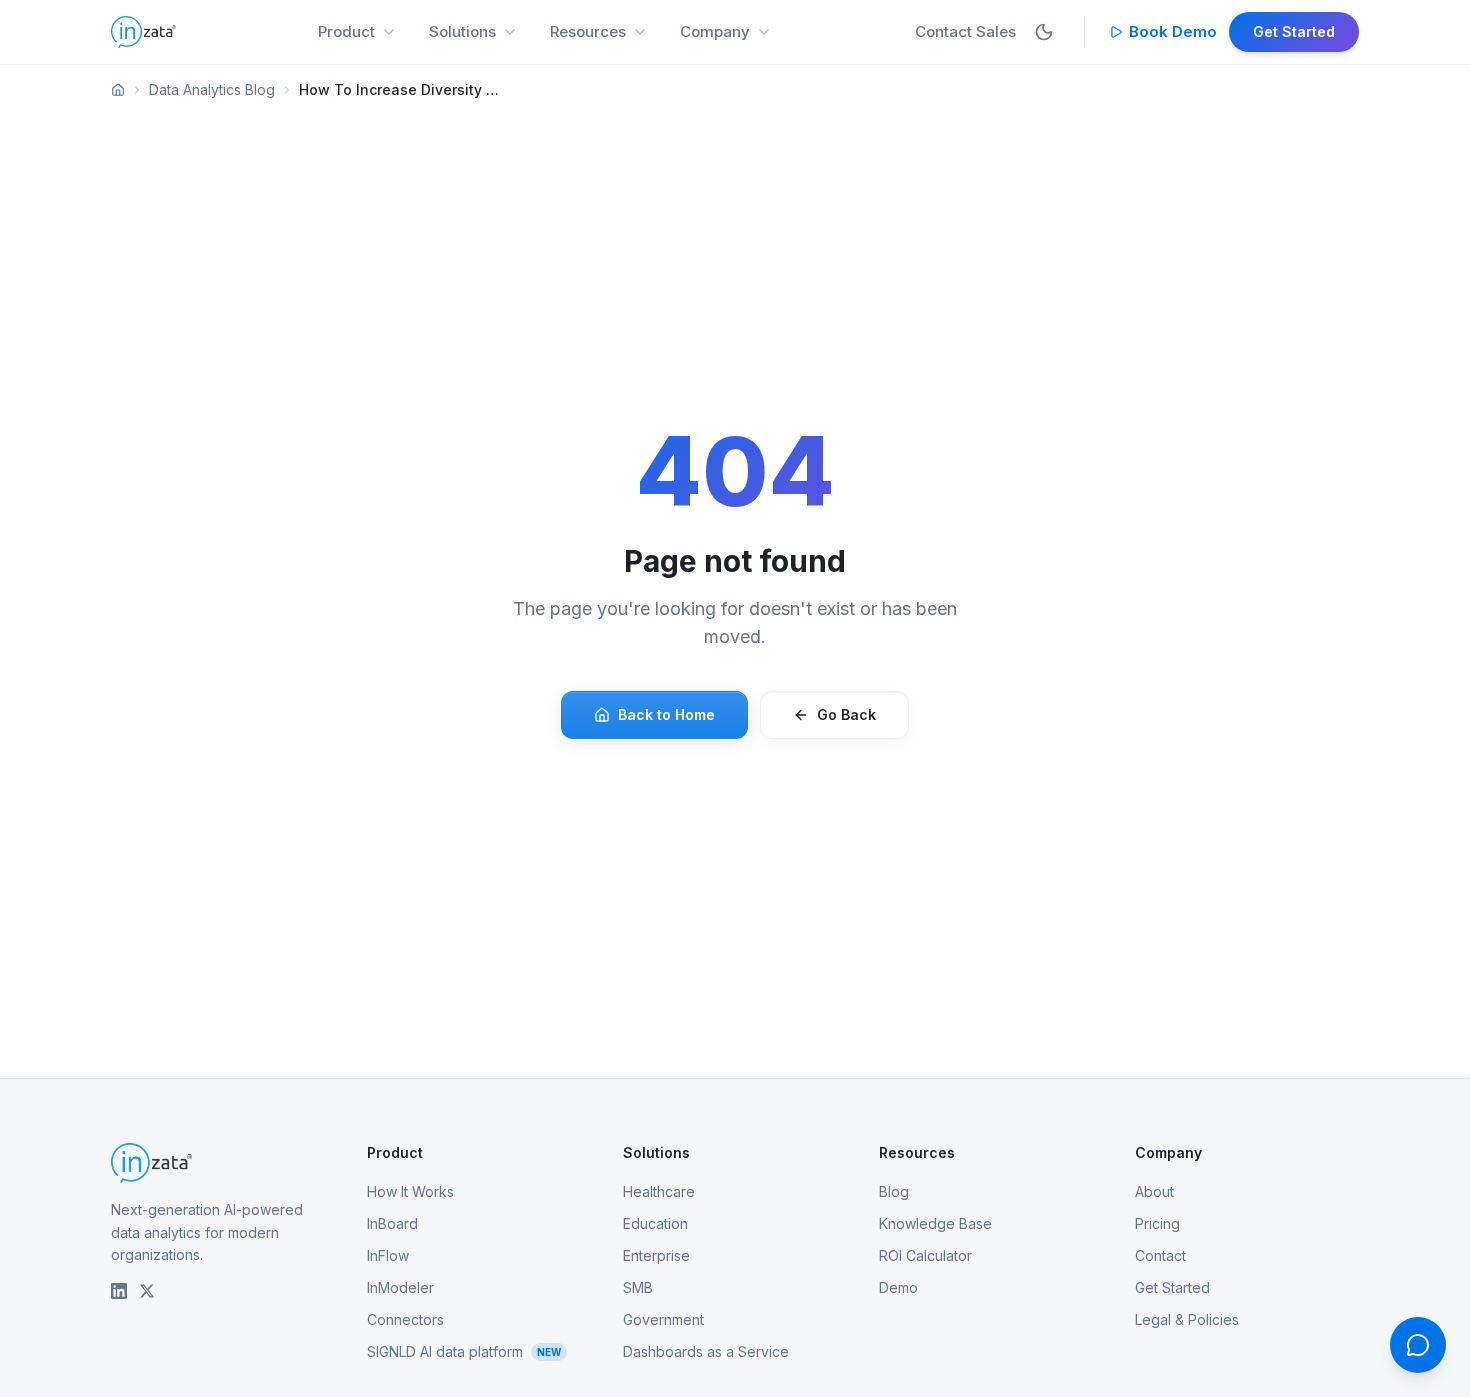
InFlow (388, 1255)
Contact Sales (965, 31)
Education (655, 1223)
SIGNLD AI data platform (464, 1351)
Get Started (1294, 31)
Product (346, 31)
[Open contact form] (1418, 1345)
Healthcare (659, 1191)
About (1154, 1191)
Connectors (405, 1319)
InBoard (392, 1223)
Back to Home (666, 714)
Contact (1160, 1255)
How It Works (410, 1191)
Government (663, 1319)
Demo (898, 1287)
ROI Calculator (925, 1255)
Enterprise (656, 1255)
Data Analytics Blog (212, 89)
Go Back (846, 714)
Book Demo (1173, 31)
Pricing (1157, 1223)
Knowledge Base (935, 1223)
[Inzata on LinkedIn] (119, 1291)
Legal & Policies (1187, 1319)
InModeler (400, 1287)
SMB (638, 1287)
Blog (894, 1191)
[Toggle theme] (1044, 32)
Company (715, 31)
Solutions (462, 31)
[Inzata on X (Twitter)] (147, 1291)
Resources (588, 31)
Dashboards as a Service (706, 1351)
